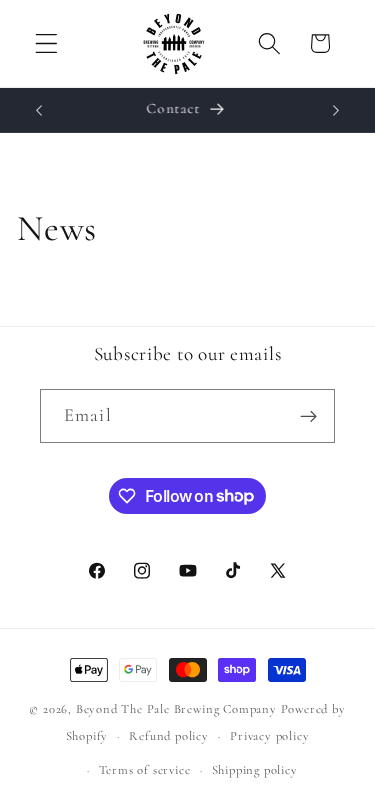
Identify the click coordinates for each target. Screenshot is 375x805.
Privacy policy (269, 736)
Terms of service (145, 770)
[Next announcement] (336, 110)
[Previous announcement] (39, 110)
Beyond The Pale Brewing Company (176, 709)
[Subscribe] (308, 416)
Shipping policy (255, 770)
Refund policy (168, 736)
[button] (46, 43)
